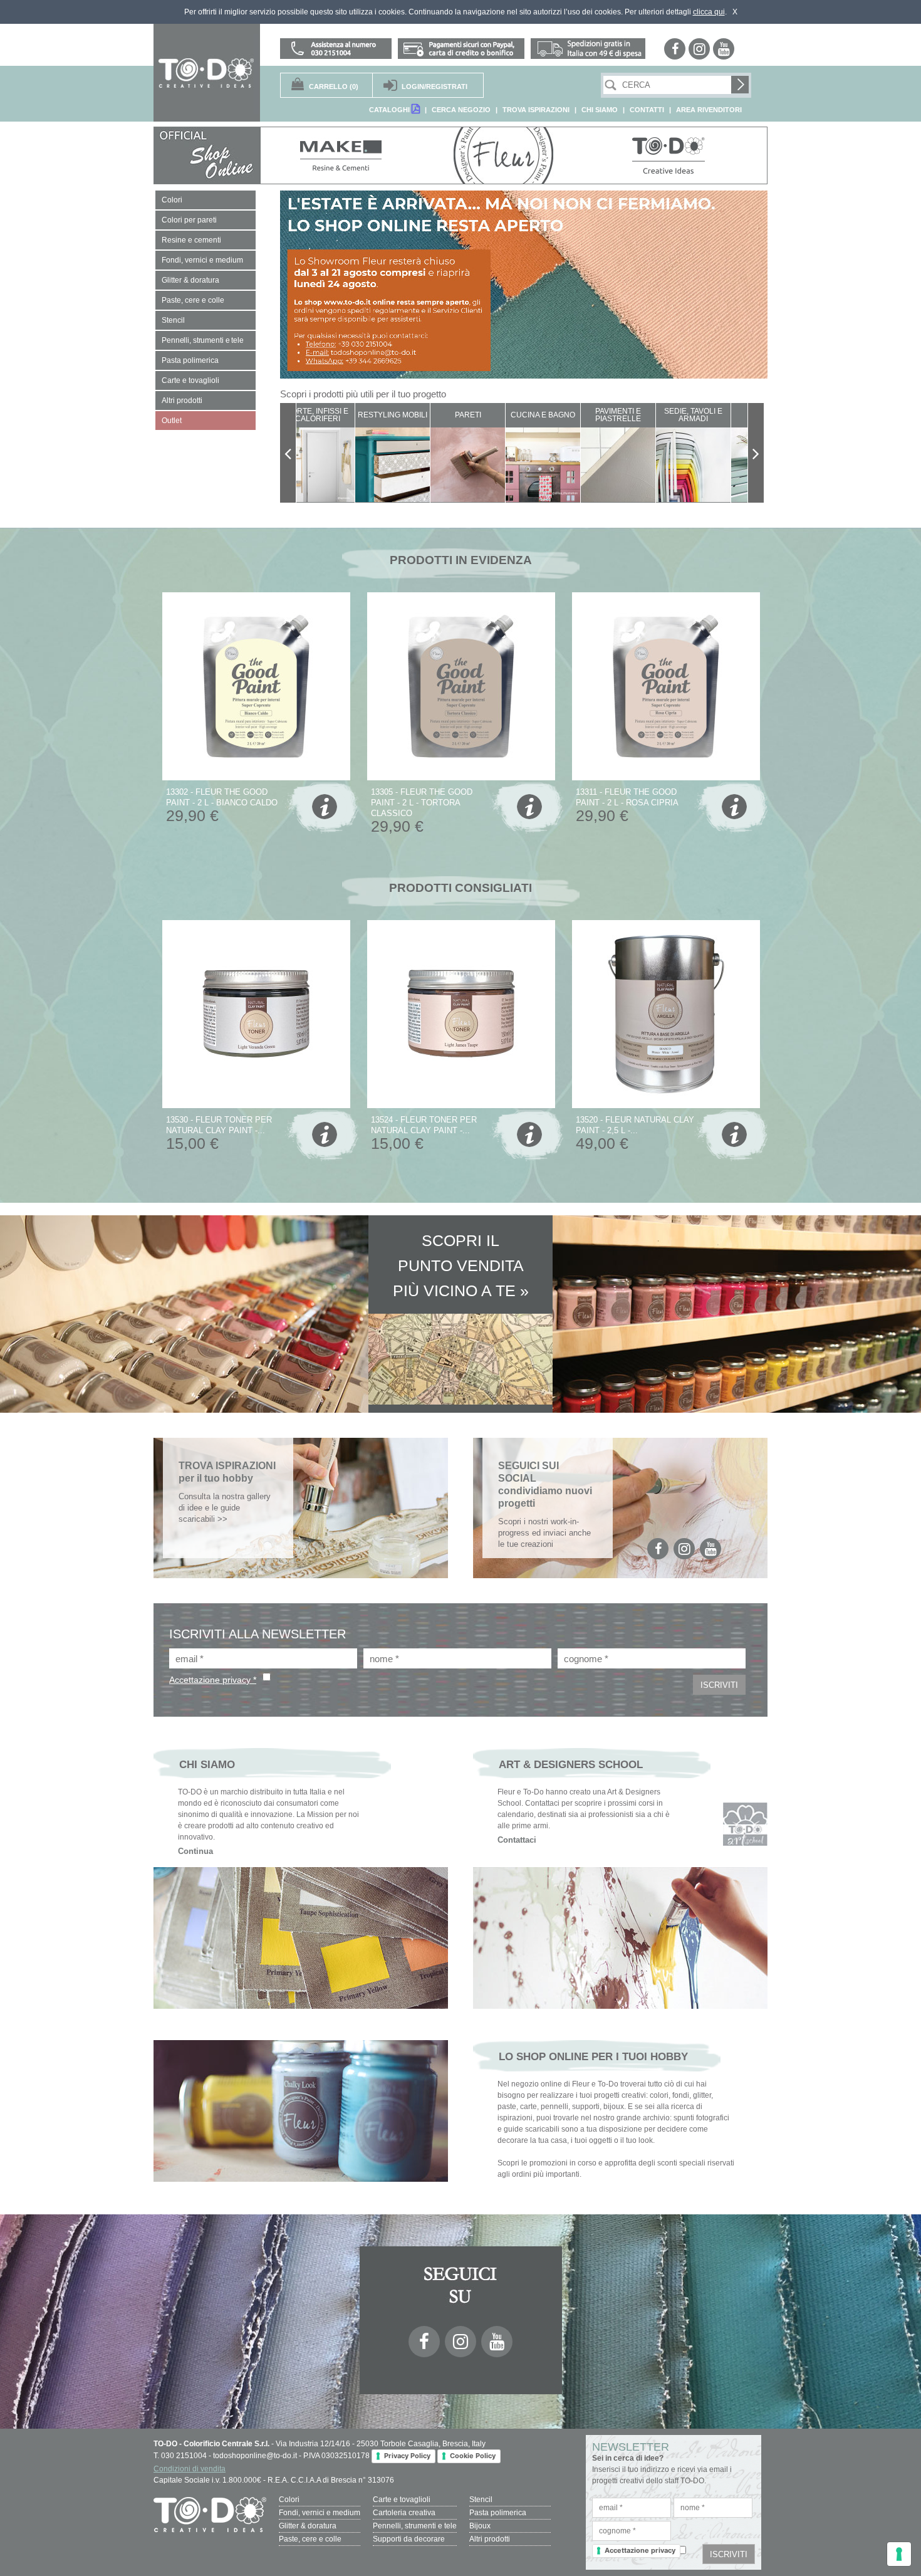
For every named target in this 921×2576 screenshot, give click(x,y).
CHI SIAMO (600, 110)
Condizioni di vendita (190, 2469)
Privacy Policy (407, 2456)
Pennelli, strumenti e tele (415, 2526)
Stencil (481, 2500)
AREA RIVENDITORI (709, 110)
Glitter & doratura (308, 2526)
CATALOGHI (390, 110)
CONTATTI (647, 110)
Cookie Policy (473, 2456)
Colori (289, 2500)
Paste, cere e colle (310, 2539)
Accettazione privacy (640, 2550)
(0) (334, 86)
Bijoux (480, 2526)
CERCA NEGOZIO (461, 110)
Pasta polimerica (498, 2513)
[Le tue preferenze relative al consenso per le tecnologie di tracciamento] (899, 2554)
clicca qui (709, 12)
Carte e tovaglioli (402, 2500)
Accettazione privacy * (213, 1680)
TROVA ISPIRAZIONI (536, 110)
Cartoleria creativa (404, 2513)
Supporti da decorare (409, 2539)
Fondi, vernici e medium (320, 2513)
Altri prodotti (490, 2539)
